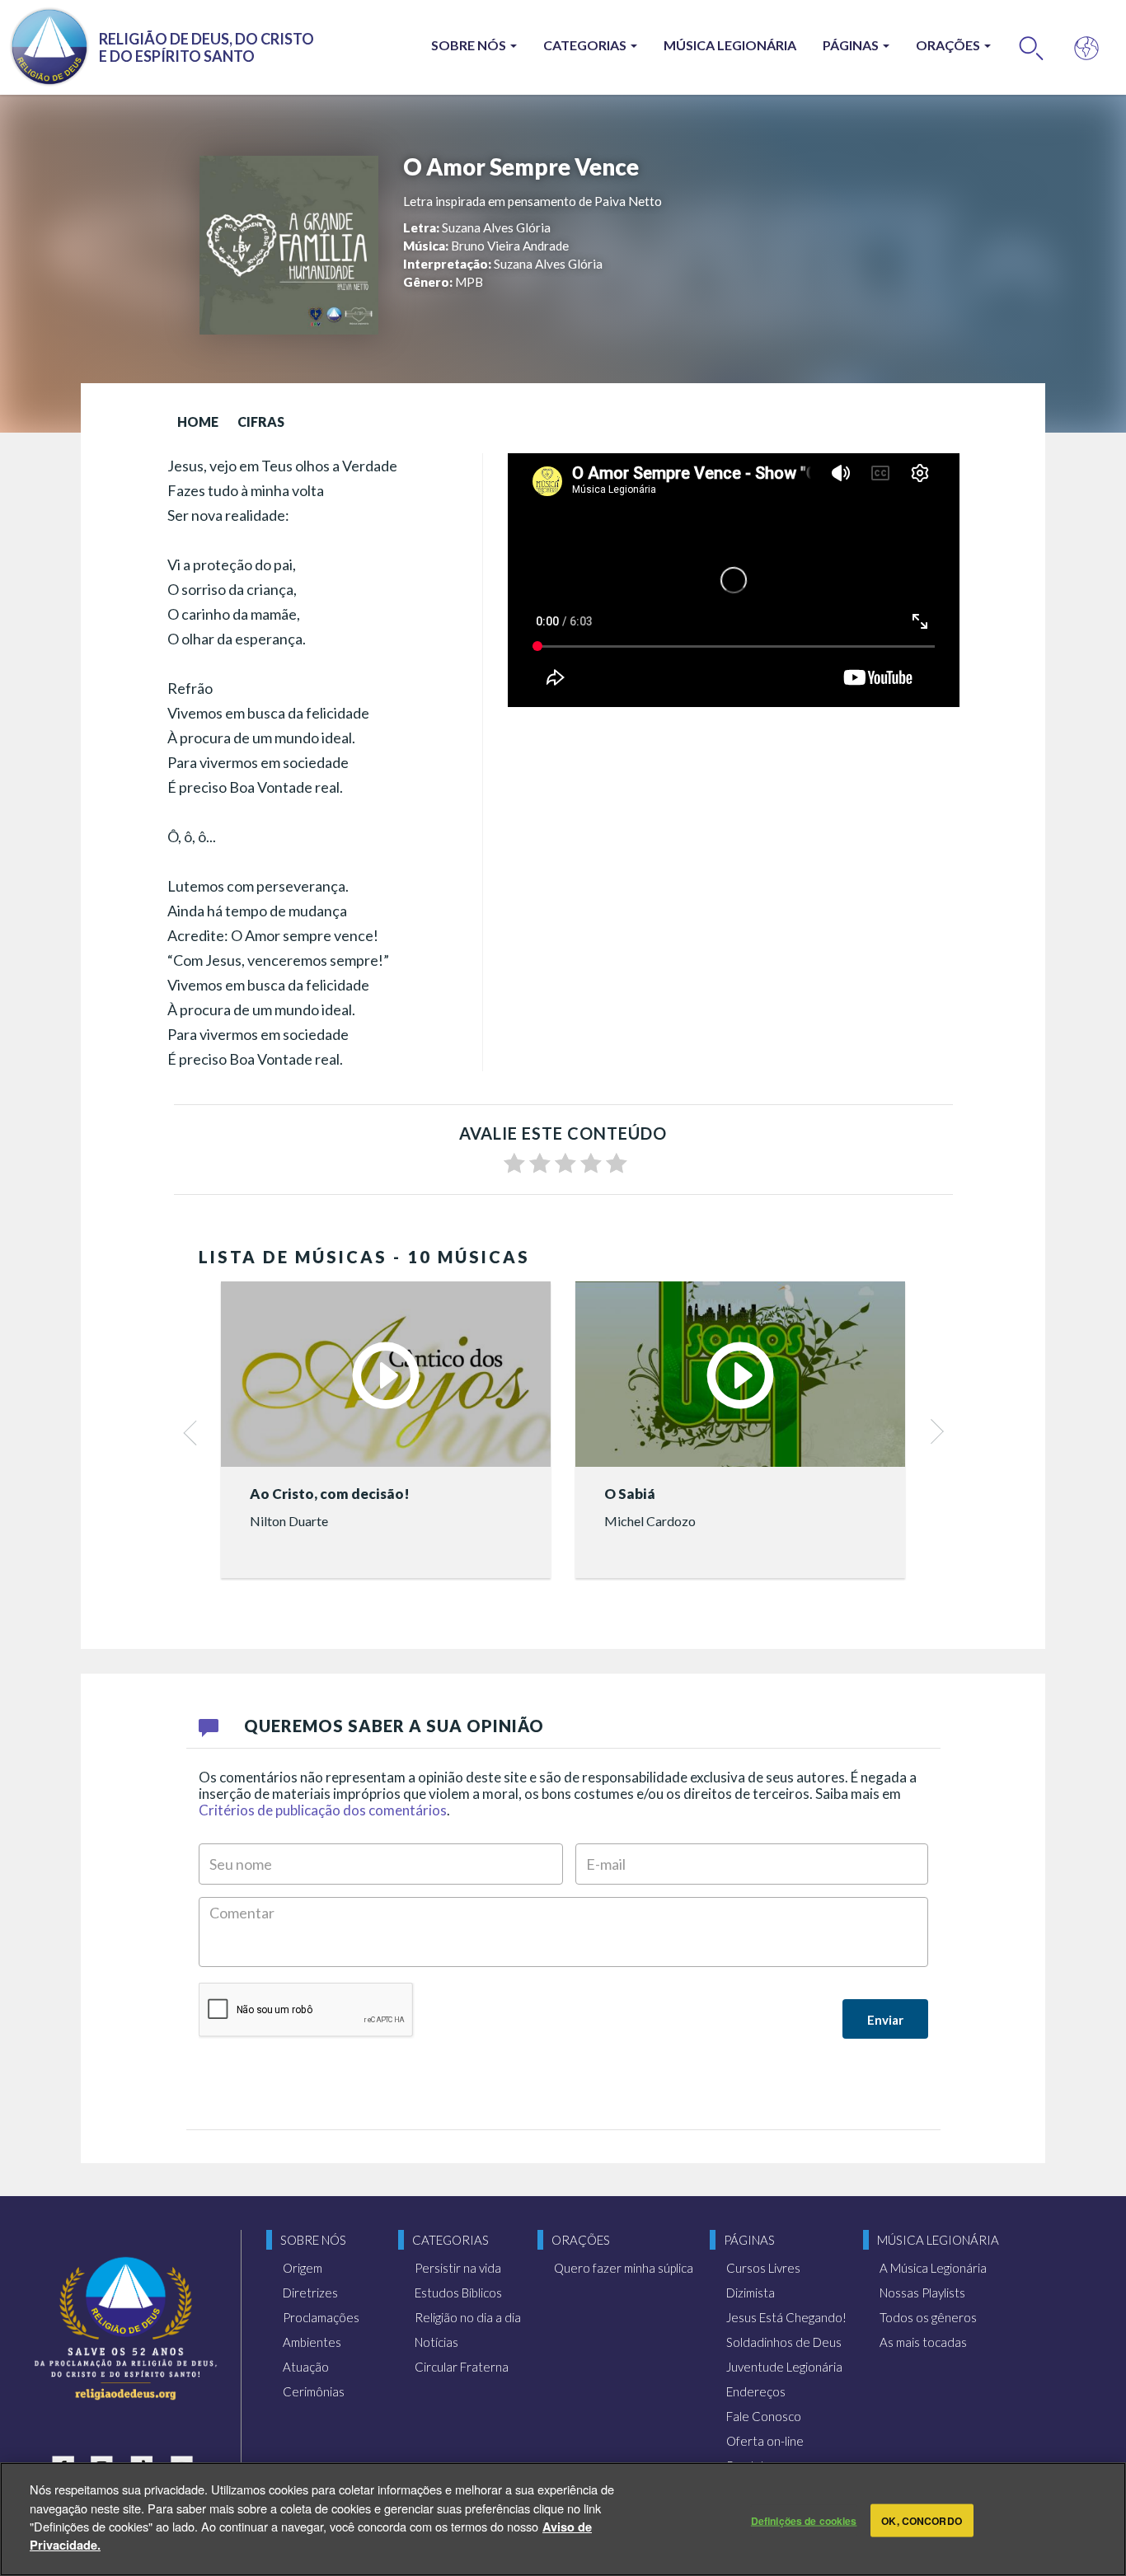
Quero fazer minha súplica (624, 2268)
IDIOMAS (1087, 47)
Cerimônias (314, 2391)
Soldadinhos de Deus (784, 2342)
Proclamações (321, 2317)
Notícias (436, 2342)
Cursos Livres (763, 2268)
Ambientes (312, 2342)
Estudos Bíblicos (458, 2293)
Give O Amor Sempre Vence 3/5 (565, 1164)
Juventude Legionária (784, 2367)
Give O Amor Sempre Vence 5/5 (617, 1164)
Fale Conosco (764, 2416)
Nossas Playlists (922, 2293)
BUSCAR (1032, 47)
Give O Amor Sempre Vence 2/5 (540, 1164)
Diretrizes (310, 2293)
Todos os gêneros (928, 2317)
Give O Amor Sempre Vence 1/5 (514, 1164)
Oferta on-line (765, 2441)
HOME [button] (198, 422)
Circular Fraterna (462, 2367)
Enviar (885, 2020)
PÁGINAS (852, 45)
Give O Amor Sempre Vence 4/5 (591, 1164)
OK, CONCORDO (921, 2520)
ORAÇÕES (949, 45)
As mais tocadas (923, 2342)
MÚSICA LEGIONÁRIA (730, 45)
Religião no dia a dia (468, 2317)
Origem (303, 2268)
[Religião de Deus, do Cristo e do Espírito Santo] (126, 2328)
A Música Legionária (933, 2268)
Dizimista (751, 2293)
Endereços (756, 2391)
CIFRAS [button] (261, 422)
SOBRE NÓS (470, 45)
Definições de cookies (804, 2520)
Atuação (306, 2367)
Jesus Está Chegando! (786, 2317)
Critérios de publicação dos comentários (323, 1810)
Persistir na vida (458, 2268)
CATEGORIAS (586, 45)
